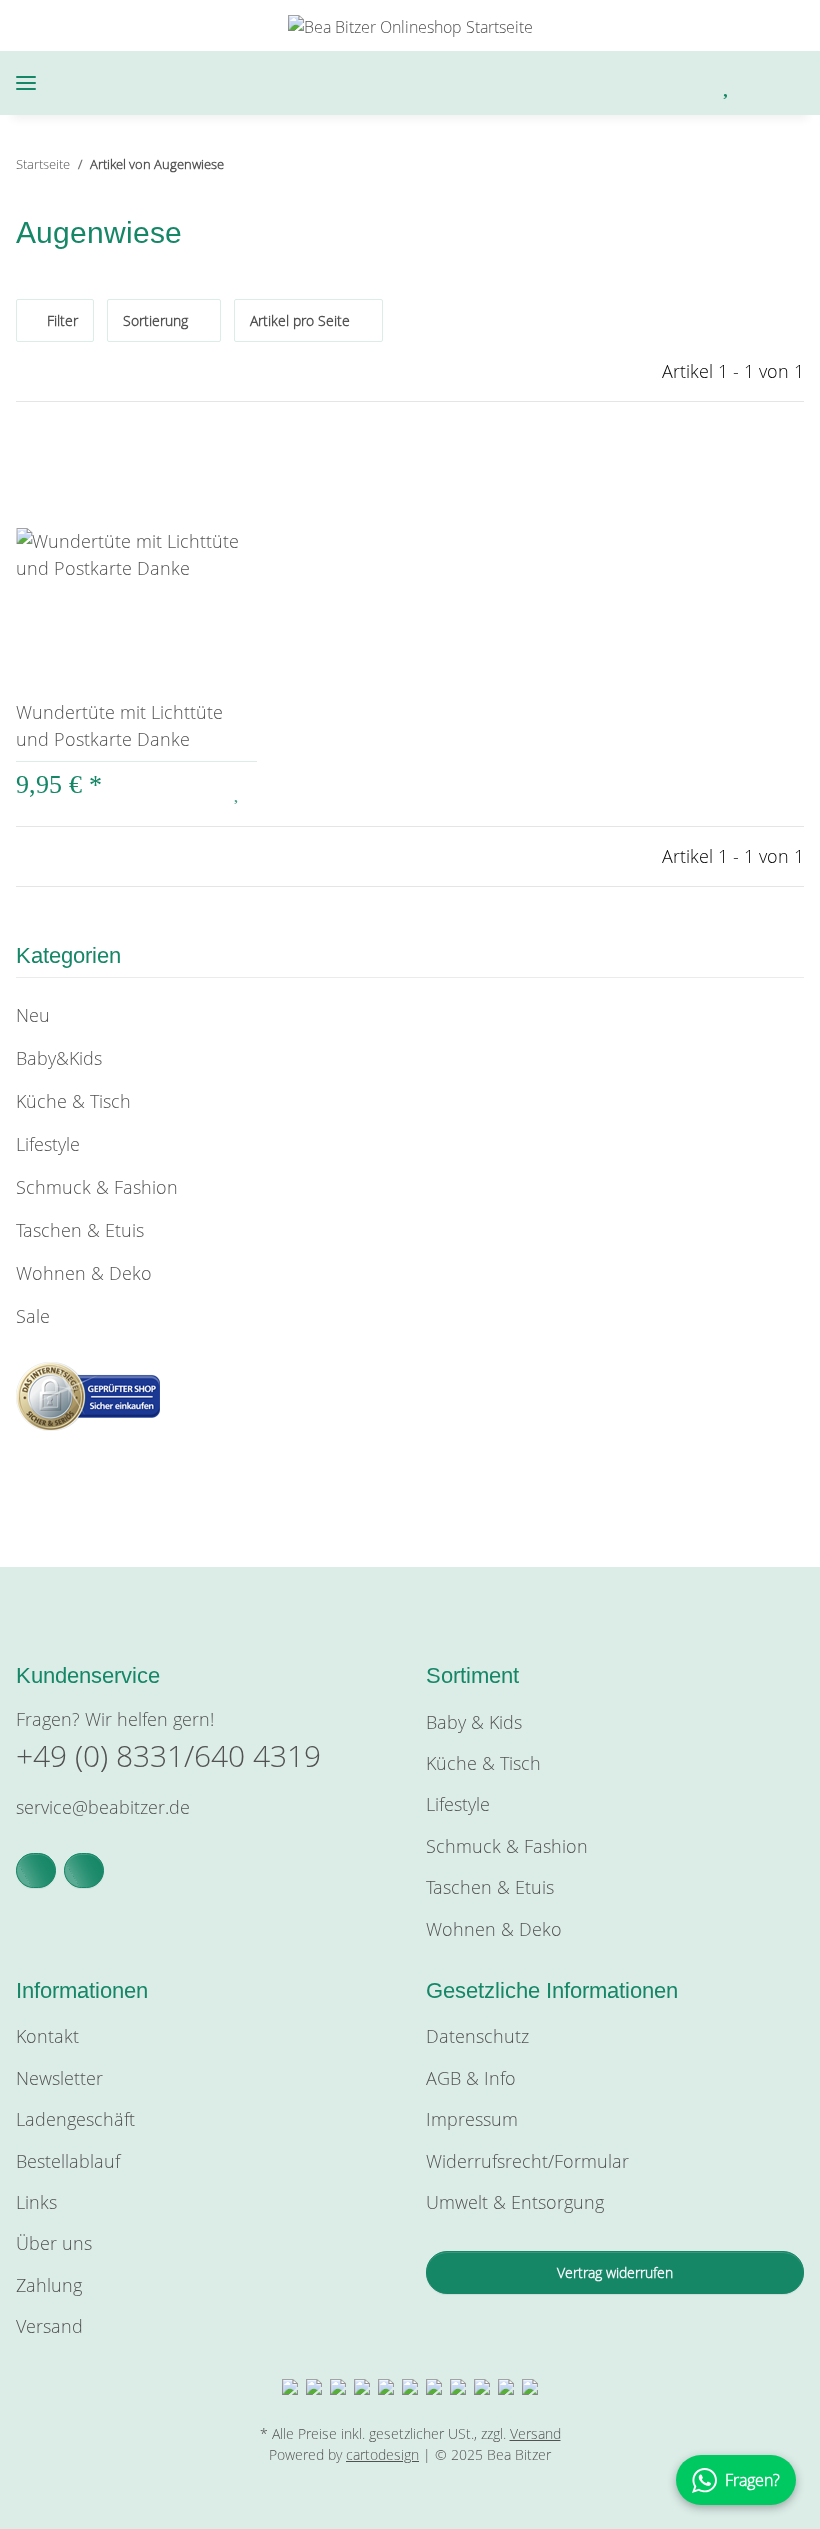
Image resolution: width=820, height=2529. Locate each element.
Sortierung (155, 320)
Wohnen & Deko (84, 1273)
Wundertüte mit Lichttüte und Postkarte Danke (119, 725)
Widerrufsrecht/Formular (527, 2161)
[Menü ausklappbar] (26, 83)
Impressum (472, 2119)
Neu (33, 1015)
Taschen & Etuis (80, 1230)
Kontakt (47, 2036)
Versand (49, 2326)
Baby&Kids (59, 1058)
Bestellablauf (68, 2161)
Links (36, 2202)
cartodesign (382, 2454)
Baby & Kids (474, 1722)
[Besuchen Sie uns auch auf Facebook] (36, 1870)
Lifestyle (48, 1144)
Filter (60, 320)
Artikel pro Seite (300, 320)
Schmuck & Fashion (97, 1187)
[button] (624, 83)
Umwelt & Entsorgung (515, 2202)
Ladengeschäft (75, 2119)
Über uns (54, 2243)
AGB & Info (471, 2078)
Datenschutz (477, 2036)
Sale (33, 1316)
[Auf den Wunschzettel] (238, 791)
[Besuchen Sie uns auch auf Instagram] (84, 1870)
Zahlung (49, 2285)
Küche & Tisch (73, 1101)
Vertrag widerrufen (615, 2272)
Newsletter (59, 2078)
